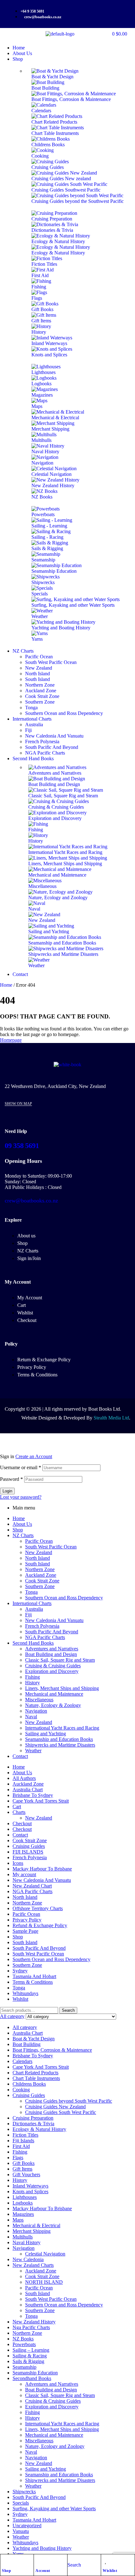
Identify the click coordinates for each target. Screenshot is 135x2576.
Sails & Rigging (28, 2361)
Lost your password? (21, 1497)
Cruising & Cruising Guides (53, 1666)
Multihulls (23, 2237)
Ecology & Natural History (39, 2129)
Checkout (22, 1823)
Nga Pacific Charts (31, 2327)
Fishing (32, 1677)
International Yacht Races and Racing (62, 1728)
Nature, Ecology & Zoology (53, 1705)
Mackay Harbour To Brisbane (42, 1869)
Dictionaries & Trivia (33, 2124)
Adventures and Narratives (52, 1649)
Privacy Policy (27, 1920)
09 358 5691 (22, 1146)
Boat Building (27, 2044)
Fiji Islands (23, 2141)
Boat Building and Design (51, 1654)
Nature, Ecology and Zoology (55, 2446)
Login (7, 1491)
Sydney (20, 1971)
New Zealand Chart (32, 1886)
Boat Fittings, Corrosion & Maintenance (52, 2050)
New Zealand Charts (33, 2265)
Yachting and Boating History (42, 2548)
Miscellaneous (39, 1700)
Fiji (28, 1615)
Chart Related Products (35, 2073)
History (32, 1683)
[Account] (39, 2561)
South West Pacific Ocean (51, 1547)
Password (11, 1479)
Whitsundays (25, 1993)
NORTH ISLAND (44, 2282)
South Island (38, 1564)
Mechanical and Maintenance (54, 1694)
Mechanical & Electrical (36, 2225)
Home (6, 985)
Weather (33, 1751)
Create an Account (34, 1456)
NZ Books (23, 2339)
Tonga (31, 1592)
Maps (18, 2220)
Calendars (22, 2061)
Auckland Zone (41, 1575)
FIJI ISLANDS (28, 1852)
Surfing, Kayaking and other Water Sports (54, 2509)
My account (24, 1874)
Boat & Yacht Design (34, 2039)
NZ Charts (23, 1535)
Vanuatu (21, 2531)
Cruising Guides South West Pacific (61, 2112)
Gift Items (22, 2169)
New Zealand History (34, 2322)
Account (43, 2571)
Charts (19, 1812)
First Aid (21, 2146)
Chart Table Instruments (36, 2078)
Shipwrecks (24, 2492)
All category (25, 2027)
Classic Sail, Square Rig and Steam (60, 1660)
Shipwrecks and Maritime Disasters (60, 1745)
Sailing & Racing (30, 2356)
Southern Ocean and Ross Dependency (64, 1598)
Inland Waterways (30, 2186)
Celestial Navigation (45, 2254)
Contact (20, 1756)
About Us (22, 1524)
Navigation (36, 1711)
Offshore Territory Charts (38, 1908)
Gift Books (24, 2163)
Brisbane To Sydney (33, 1795)
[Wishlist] (106, 2561)
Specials (21, 2503)
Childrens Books (29, 2084)
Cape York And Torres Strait (41, 1801)
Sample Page (25, 1931)
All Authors (24, 1778)
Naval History (27, 2242)
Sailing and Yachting (46, 1734)
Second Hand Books (33, 1643)
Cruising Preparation (33, 2118)
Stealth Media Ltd (111, 1418)
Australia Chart (28, 1790)
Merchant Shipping (32, 2231)
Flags (18, 2158)
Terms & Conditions (33, 1982)
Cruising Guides (29, 1846)
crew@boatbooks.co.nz (31, 1201)
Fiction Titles (25, 2135)
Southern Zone (40, 1586)
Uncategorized (27, 2526)
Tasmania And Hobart (34, 1976)
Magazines (23, 2214)
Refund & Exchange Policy (40, 1925)
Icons (18, 1863)
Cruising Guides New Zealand (55, 2107)
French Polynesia (42, 1626)
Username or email (21, 1467)
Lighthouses (25, 2197)
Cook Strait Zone (42, 1581)
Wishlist (110, 2571)
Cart (17, 1807)
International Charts (32, 1603)
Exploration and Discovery (52, 1671)
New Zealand (39, 1552)
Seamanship (24, 2367)
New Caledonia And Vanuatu (54, 1620)
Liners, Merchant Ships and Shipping (62, 1688)
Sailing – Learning (31, 2350)
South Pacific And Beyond (52, 1632)
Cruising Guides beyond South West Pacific (69, 2101)
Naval (31, 1717)
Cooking (21, 2090)
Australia (34, 1609)
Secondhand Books (32, 2378)
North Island (38, 1558)
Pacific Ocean (39, 1541)
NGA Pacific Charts (45, 1637)
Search (68, 2010)
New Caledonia (28, 2259)
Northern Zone (40, 1569)
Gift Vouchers (26, 2175)
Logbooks (23, 2203)
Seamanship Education (35, 2373)
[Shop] (5, 2561)
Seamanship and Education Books (59, 1739)
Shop (6, 2571)
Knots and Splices (30, 2191)
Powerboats (24, 2344)
